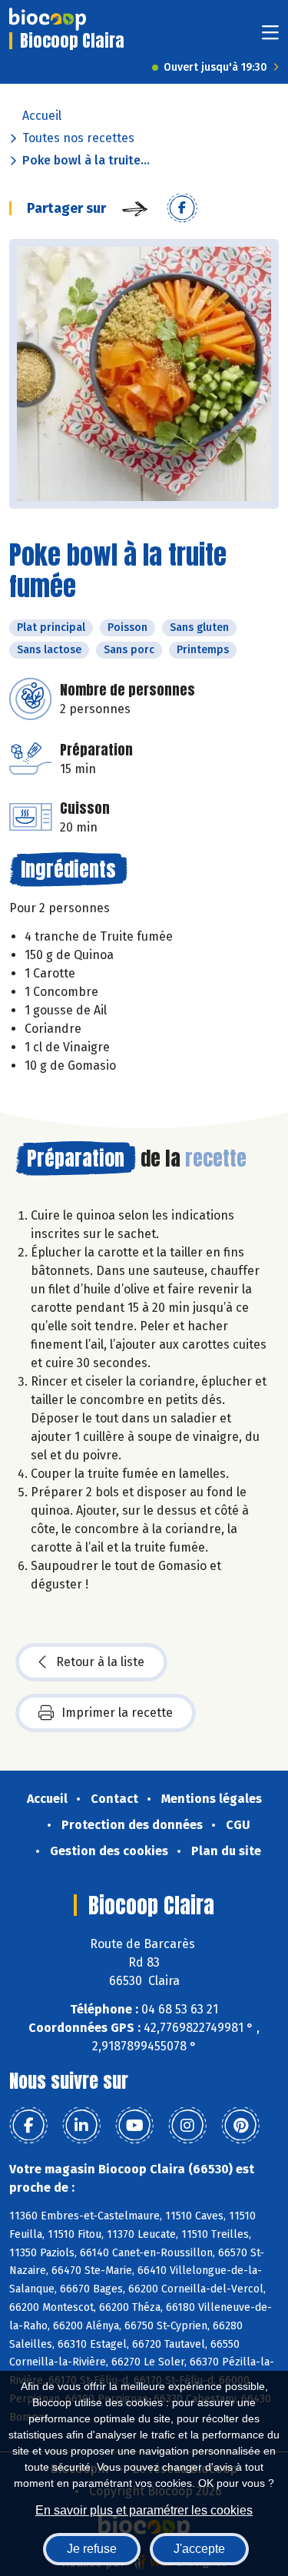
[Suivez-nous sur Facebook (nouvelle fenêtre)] (28, 2126)
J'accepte (199, 2549)
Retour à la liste (100, 1662)
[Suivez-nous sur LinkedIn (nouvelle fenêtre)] (81, 2126)
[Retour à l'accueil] (48, 19)
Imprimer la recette (117, 1713)
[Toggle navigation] (270, 37)
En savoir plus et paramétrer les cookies (144, 2510)
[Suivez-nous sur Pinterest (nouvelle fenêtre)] (240, 2126)
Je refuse (92, 2549)
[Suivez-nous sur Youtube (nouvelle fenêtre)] (134, 2126)
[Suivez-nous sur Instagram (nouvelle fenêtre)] (187, 2126)
